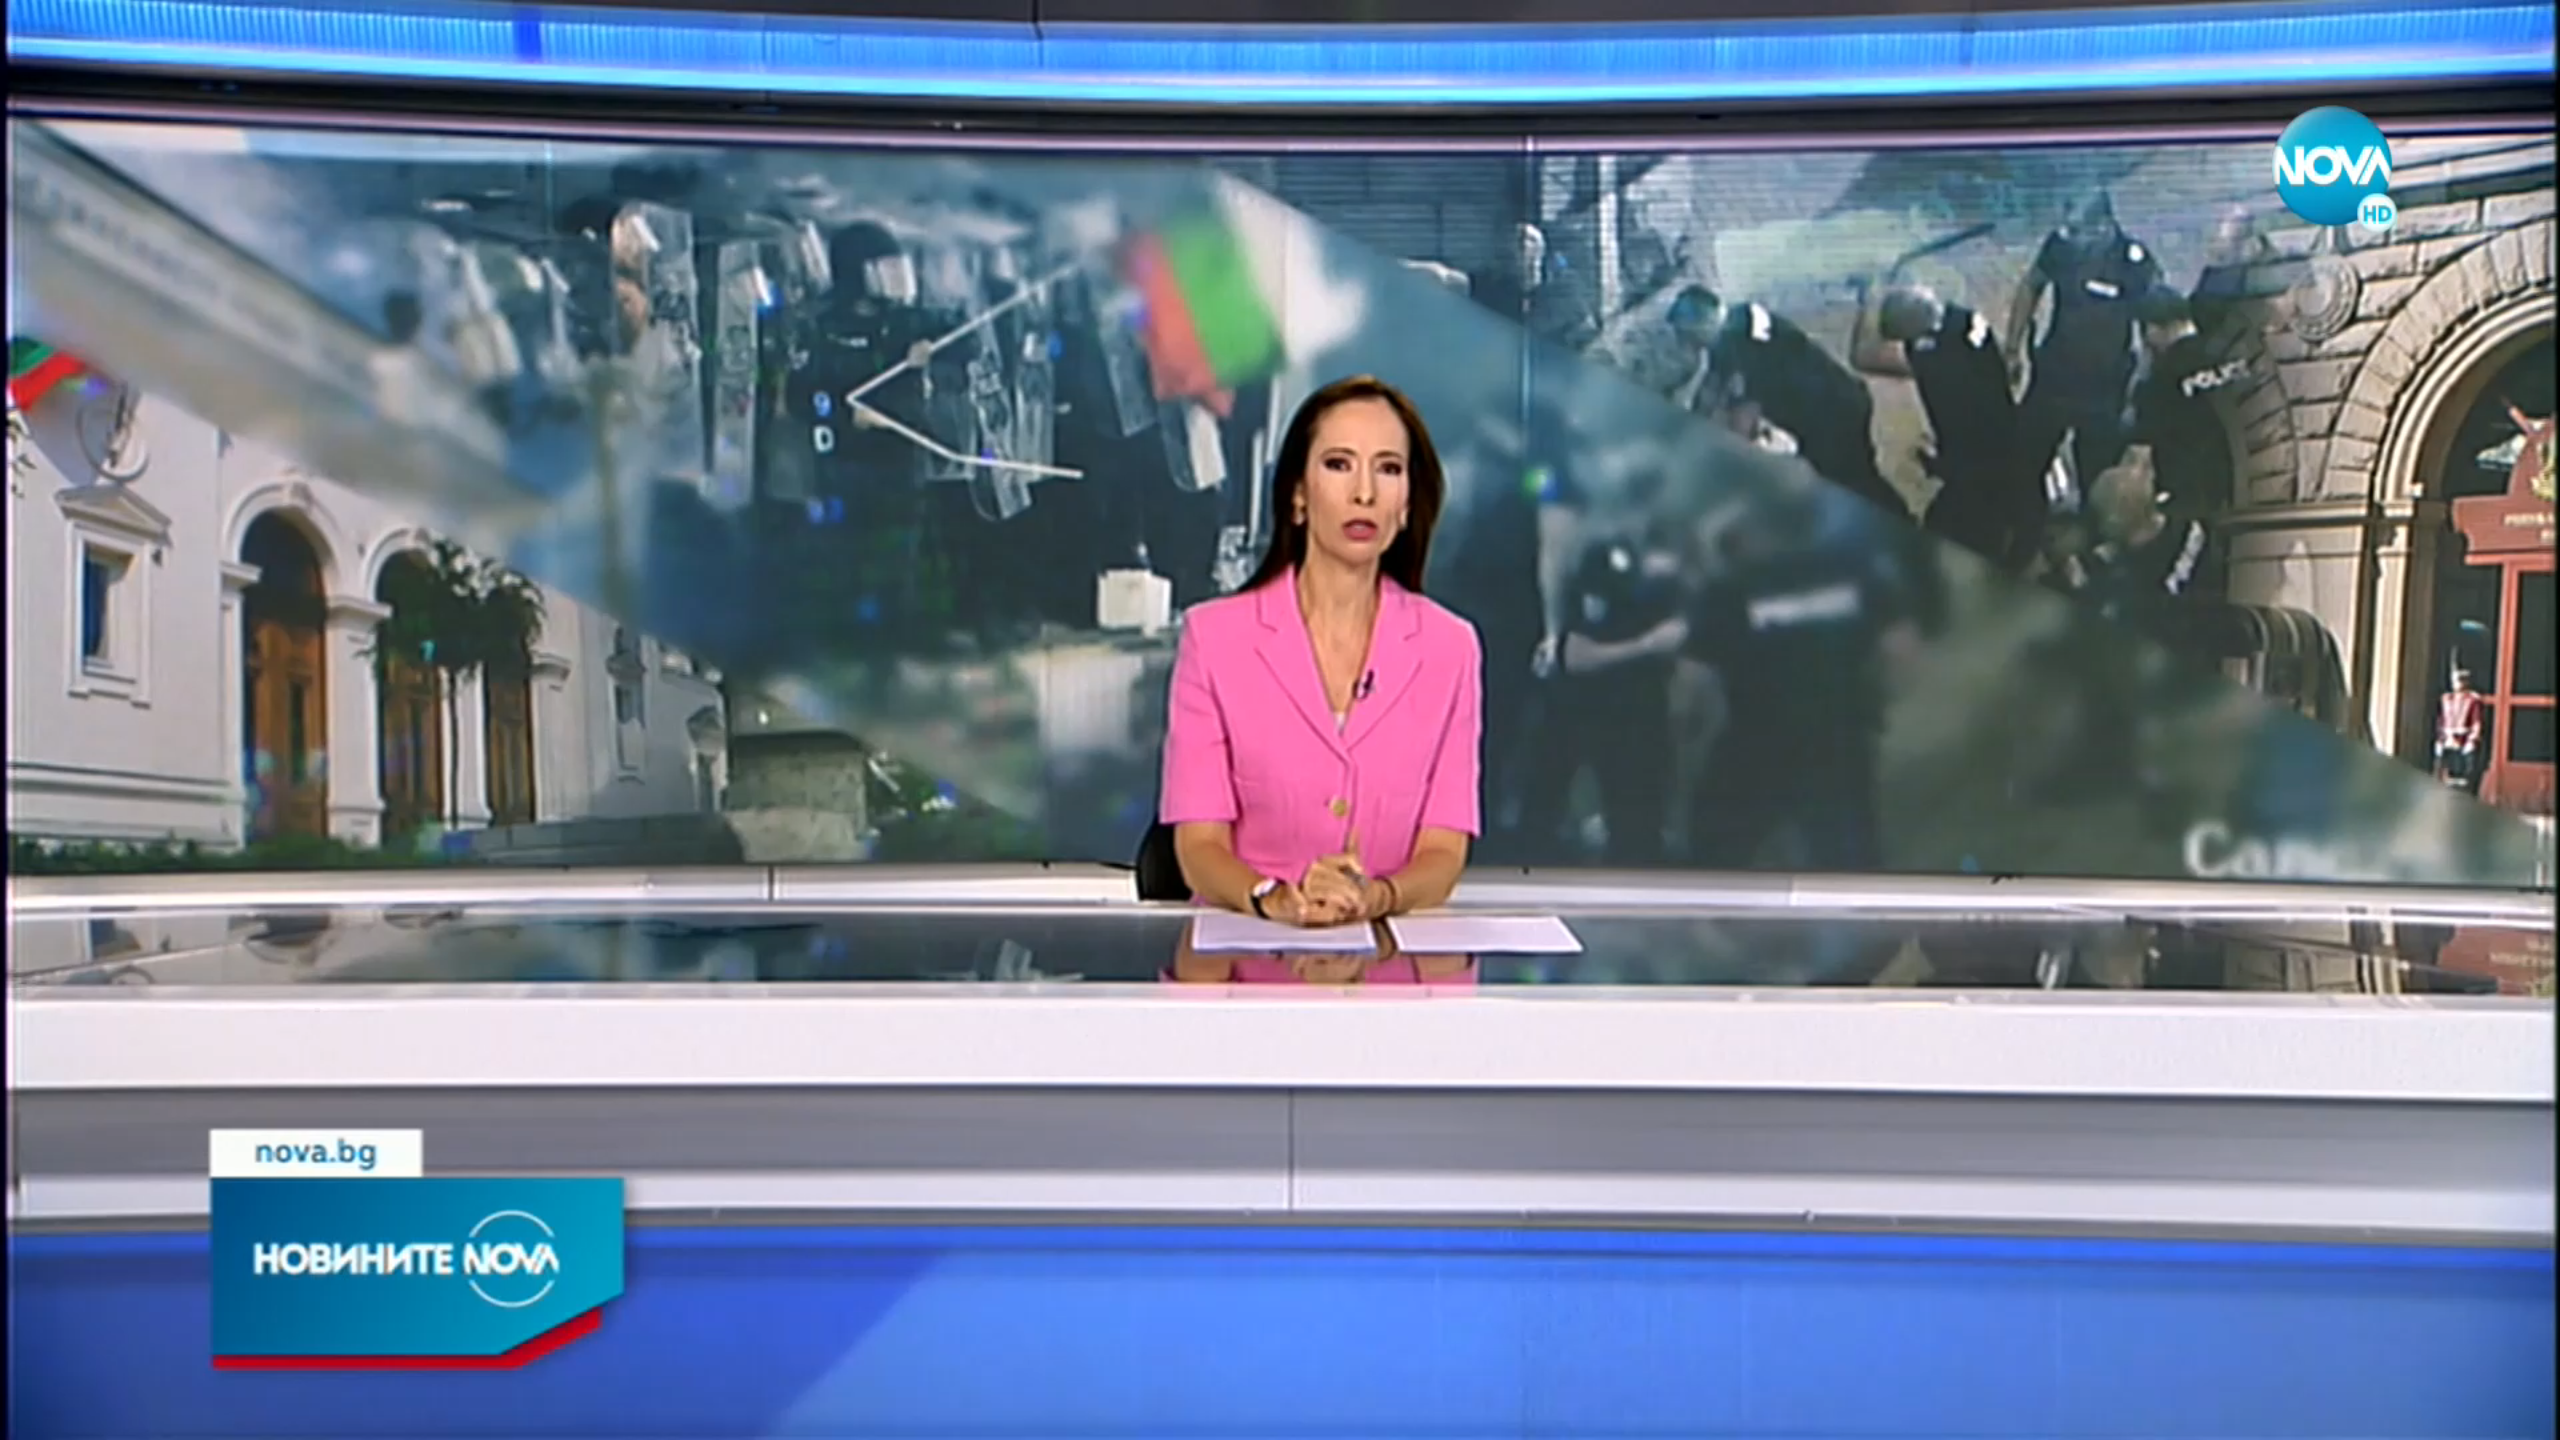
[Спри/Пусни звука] (75, 1414)
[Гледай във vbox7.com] (2523, 1414)
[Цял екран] (2481, 1414)
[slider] (172, 1386)
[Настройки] (2521, 35)
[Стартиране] (33, 1414)
